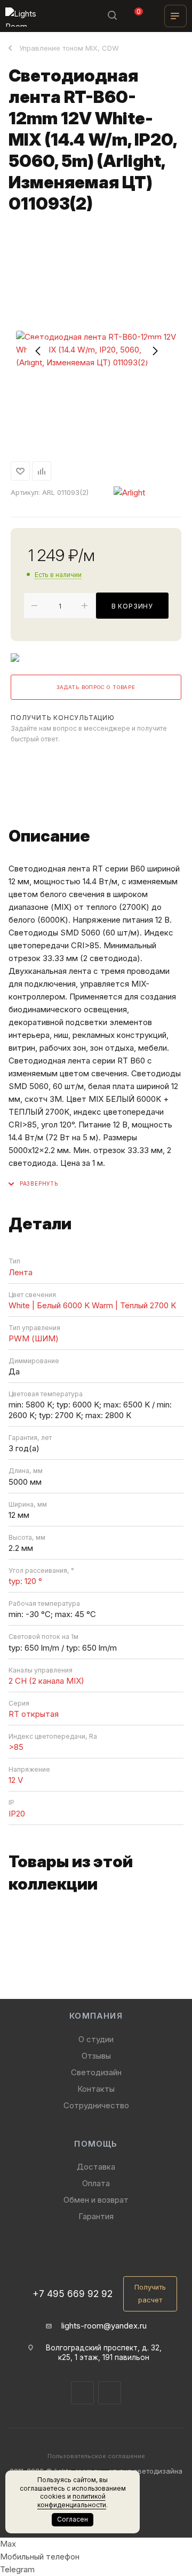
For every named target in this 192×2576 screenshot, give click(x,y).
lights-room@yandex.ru (104, 2326)
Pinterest (110, 2393)
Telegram (22, 759)
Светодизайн (96, 2072)
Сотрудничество (96, 2105)
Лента (21, 1272)
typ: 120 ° (25, 1581)
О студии (96, 2039)
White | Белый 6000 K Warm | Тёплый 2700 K (92, 1305)
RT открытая (34, 1714)
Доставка (96, 2167)
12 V (16, 1780)
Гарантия (96, 2216)
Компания (96, 2016)
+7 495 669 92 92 (73, 2294)
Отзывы (96, 2056)
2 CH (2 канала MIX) (46, 1681)
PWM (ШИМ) (34, 1338)
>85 (16, 1747)
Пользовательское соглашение (96, 2456)
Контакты (96, 2089)
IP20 (17, 1814)
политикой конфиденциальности (72, 2501)
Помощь (96, 2144)
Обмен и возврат (96, 2200)
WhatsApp (50, 759)
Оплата (96, 2183)
